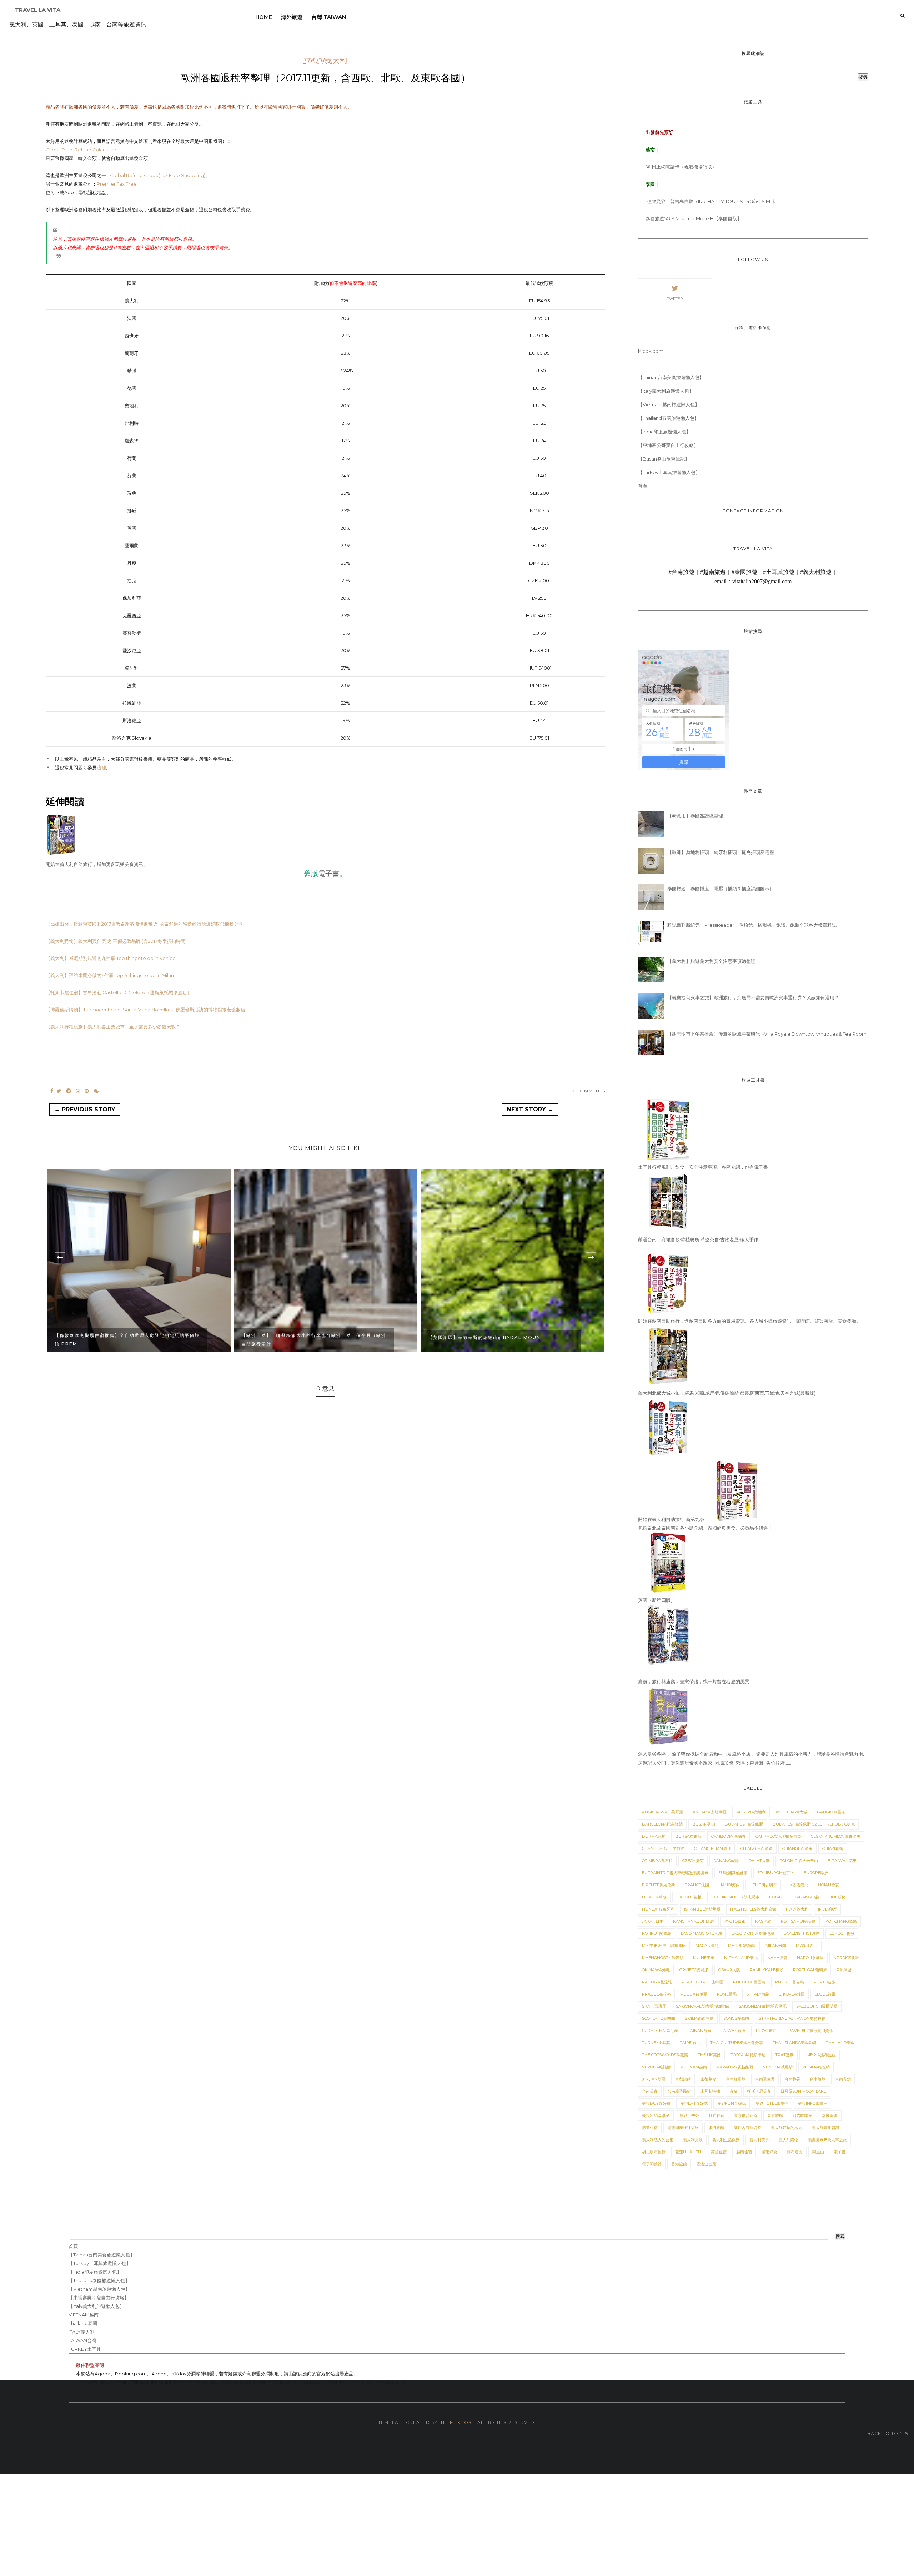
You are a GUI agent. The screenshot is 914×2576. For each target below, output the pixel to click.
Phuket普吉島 (790, 1982)
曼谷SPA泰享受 (656, 2115)
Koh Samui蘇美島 (798, 1921)
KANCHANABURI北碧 (694, 1921)
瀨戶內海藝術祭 (747, 2128)
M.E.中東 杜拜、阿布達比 (664, 1946)
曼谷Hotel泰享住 (772, 2103)
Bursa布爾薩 (688, 1836)
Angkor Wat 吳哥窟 (662, 1812)
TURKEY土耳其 (656, 2043)
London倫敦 (842, 1933)
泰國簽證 (830, 2115)
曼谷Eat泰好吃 (694, 2103)
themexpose (457, 2422)
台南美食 (650, 2091)
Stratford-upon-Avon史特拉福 (792, 2018)
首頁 (643, 486)
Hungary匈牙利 (658, 1909)
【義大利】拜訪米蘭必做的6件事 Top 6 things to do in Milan (110, 975)
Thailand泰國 (840, 2043)
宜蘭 (734, 2091)
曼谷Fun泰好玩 (732, 2103)
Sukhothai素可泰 (660, 2031)
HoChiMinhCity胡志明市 (735, 1897)
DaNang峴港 (726, 1861)
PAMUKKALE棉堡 (767, 1970)
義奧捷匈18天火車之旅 (827, 2140)
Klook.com (651, 351)
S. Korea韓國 (792, 1994)
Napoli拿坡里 (810, 1958)
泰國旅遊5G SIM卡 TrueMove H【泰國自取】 (694, 218)
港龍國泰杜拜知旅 (683, 2128)
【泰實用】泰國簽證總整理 (695, 816)
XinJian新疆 (654, 2079)
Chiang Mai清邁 (757, 1848)
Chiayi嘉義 (833, 1848)
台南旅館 (818, 2079)
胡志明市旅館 (654, 2152)
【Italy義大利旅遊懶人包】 (666, 391)
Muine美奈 (704, 1958)
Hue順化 (837, 1897)
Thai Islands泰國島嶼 (794, 2043)
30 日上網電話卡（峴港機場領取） (681, 167)
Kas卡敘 (763, 1921)
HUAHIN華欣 (654, 1897)
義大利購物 (789, 2140)
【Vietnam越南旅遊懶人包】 (669, 404)
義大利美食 (759, 2140)
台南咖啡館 (736, 2079)
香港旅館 (679, 2164)
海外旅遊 (292, 17)
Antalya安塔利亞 (710, 1812)
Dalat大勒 (759, 1861)
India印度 (827, 1909)
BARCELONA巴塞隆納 (662, 1824)
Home (264, 17)
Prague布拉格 (656, 1994)
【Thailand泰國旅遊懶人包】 (669, 418)
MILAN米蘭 (776, 1946)
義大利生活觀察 (726, 2140)
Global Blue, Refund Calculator (81, 150)
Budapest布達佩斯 (744, 1824)
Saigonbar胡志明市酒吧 (763, 2006)
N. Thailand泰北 (741, 1958)
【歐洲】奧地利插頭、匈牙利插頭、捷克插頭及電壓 (721, 852)
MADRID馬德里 (742, 1946)
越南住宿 (744, 2152)
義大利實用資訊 (826, 2128)
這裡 (101, 768)
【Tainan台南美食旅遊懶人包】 (671, 377)
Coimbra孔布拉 (657, 1861)
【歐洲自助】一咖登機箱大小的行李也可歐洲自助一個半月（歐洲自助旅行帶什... (127, 1340)
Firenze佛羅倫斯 (659, 1885)
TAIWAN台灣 (733, 2031)
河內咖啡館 (802, 2115)
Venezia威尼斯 (778, 2067)
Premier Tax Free (117, 184)
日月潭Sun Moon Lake (803, 2091)
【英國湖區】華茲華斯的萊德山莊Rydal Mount (300, 1337)
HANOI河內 (729, 1885)
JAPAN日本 (653, 1921)
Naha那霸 (777, 1958)
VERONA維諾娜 (656, 2067)
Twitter (675, 299)
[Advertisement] (214, 2524)
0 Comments (588, 1091)
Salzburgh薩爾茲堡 (817, 2006)
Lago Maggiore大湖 (701, 1933)
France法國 (697, 1885)
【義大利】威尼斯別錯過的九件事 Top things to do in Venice (111, 958)
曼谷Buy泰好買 (656, 2103)
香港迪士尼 (706, 2164)
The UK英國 (709, 2055)
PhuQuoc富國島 (749, 1982)
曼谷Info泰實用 (813, 2103)
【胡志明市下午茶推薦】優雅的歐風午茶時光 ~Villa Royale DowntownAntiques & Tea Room (767, 1034)
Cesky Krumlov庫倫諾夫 (836, 1836)
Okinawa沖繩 (656, 1970)
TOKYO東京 (766, 2031)
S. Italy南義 (758, 1994)
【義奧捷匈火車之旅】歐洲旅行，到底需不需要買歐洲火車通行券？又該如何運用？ (753, 997)
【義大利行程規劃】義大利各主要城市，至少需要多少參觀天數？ (113, 1027)
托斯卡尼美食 (759, 2091)
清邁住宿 (650, 2128)
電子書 (840, 2152)
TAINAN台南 (699, 2031)
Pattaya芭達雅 (657, 1982)
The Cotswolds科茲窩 (665, 2055)
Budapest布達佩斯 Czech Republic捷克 (814, 1824)
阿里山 (818, 2152)
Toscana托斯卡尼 (748, 2055)
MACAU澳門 (707, 1946)
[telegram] (69, 1091)
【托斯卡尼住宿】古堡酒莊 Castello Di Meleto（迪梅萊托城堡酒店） (119, 992)
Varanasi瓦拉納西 (735, 2067)
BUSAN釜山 (704, 1824)
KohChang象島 (841, 1921)
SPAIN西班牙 (654, 2006)
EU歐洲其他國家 (733, 1873)
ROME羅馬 (727, 1994)
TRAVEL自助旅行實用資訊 (809, 2031)
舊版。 (325, 873)
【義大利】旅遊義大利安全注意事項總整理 (711, 961)
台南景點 (843, 2079)
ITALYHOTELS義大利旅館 (753, 1909)
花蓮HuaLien (688, 2152)
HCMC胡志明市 (763, 1885)
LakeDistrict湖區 (802, 1933)
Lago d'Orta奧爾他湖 (753, 1933)
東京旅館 (775, 2115)
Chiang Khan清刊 (712, 1848)
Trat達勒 (784, 2055)
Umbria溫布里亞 (820, 2055)
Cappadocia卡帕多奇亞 (778, 1836)
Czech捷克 (693, 1861)
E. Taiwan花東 (842, 1861)
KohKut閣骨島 (657, 1933)
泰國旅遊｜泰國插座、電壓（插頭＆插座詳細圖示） (721, 889)
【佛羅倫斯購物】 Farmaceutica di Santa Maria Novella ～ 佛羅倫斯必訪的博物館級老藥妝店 (145, 1010)
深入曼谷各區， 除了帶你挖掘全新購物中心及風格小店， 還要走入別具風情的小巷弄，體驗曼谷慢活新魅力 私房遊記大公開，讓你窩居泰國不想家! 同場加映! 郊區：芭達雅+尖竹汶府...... (751, 1759)
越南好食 (769, 2152)
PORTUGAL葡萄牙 (810, 1970)
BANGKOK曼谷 (831, 1812)
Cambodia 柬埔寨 (729, 1836)
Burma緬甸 (654, 1836)
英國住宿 (719, 2152)
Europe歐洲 (816, 1873)
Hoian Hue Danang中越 (794, 1897)
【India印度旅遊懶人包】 (664, 432)
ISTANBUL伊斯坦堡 (702, 1909)
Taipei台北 (690, 2043)
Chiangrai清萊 (797, 1848)
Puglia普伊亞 (694, 1994)
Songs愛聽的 (736, 2018)
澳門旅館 (716, 2128)
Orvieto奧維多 (694, 1970)
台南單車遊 (765, 2079)
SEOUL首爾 (825, 1994)
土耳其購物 (710, 2091)
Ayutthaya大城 (791, 1812)
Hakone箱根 (689, 1897)
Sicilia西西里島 (699, 2018)
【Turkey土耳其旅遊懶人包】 (669, 472)
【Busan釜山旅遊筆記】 (664, 459)
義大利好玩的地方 (787, 2128)
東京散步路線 (746, 2115)
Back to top (885, 2433)
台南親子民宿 (679, 2091)
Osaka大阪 (729, 1970)
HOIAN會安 (828, 1885)
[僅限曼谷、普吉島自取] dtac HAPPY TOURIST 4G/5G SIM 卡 (711, 201)
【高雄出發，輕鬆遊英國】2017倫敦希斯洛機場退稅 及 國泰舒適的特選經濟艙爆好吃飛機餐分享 (144, 924)
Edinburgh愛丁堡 (776, 1873)
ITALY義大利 (325, 61)
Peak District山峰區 (702, 1982)
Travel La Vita (38, 10)
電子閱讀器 (652, 2164)
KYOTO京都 (735, 1921)
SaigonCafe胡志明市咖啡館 (702, 2006)
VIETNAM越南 (694, 2067)
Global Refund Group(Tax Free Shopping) (158, 175)
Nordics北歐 (846, 1958)
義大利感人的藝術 (658, 2140)
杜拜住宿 (717, 2115)
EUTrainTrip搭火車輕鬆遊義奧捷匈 (675, 1873)
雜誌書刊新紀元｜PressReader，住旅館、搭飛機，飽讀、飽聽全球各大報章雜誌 (752, 925)
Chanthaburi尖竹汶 (663, 1848)
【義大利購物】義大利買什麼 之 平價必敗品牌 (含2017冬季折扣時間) (116, 941)
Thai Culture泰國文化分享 (737, 2043)
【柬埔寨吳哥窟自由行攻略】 (668, 445)
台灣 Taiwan (329, 17)
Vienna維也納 (816, 2067)
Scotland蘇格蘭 (659, 2018)
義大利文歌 (693, 2140)
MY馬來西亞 (807, 1946)
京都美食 (708, 2079)
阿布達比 (795, 2152)
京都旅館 (683, 2079)
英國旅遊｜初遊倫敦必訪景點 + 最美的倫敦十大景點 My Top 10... (498, 1340)
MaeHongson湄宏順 (663, 1958)
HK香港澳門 (797, 1885)
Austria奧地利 (751, 1812)
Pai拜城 (844, 1970)
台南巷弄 (792, 2079)
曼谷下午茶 (689, 2115)
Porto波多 (825, 1982)
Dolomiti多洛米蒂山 (799, 1861)
